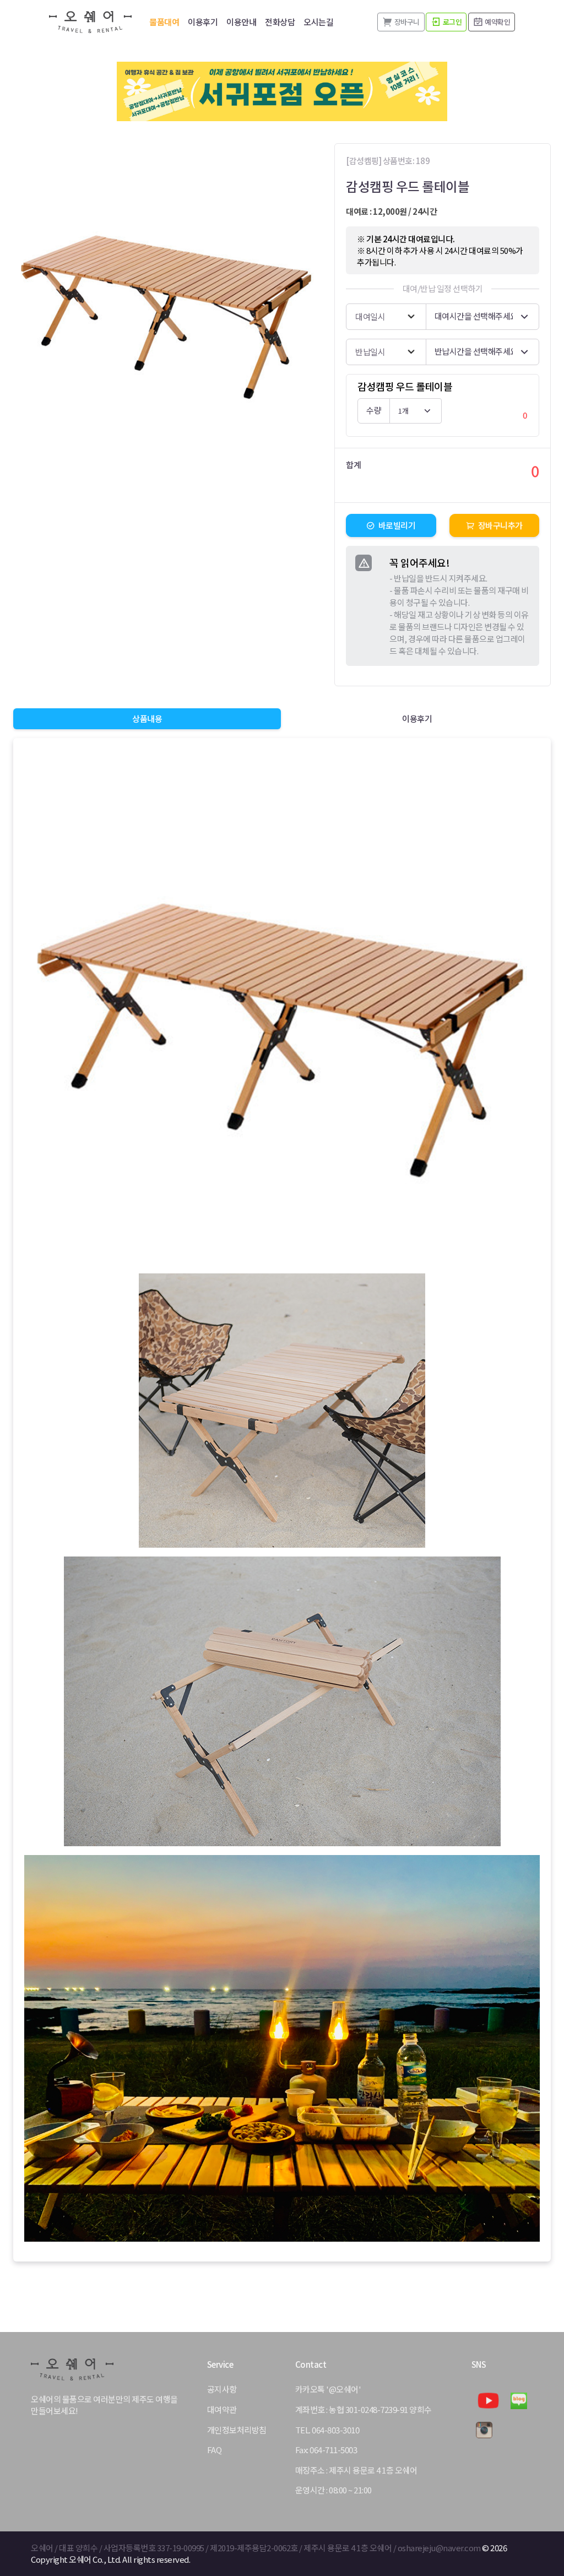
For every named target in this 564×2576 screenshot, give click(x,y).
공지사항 (222, 2389)
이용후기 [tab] (417, 718)
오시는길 (318, 22)
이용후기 (203, 22)
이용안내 (241, 22)
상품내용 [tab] (147, 718)
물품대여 (164, 22)
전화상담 (280, 22)
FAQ (215, 2450)
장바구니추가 (500, 525)
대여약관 (222, 2410)
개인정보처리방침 (237, 2430)
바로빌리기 (397, 525)
